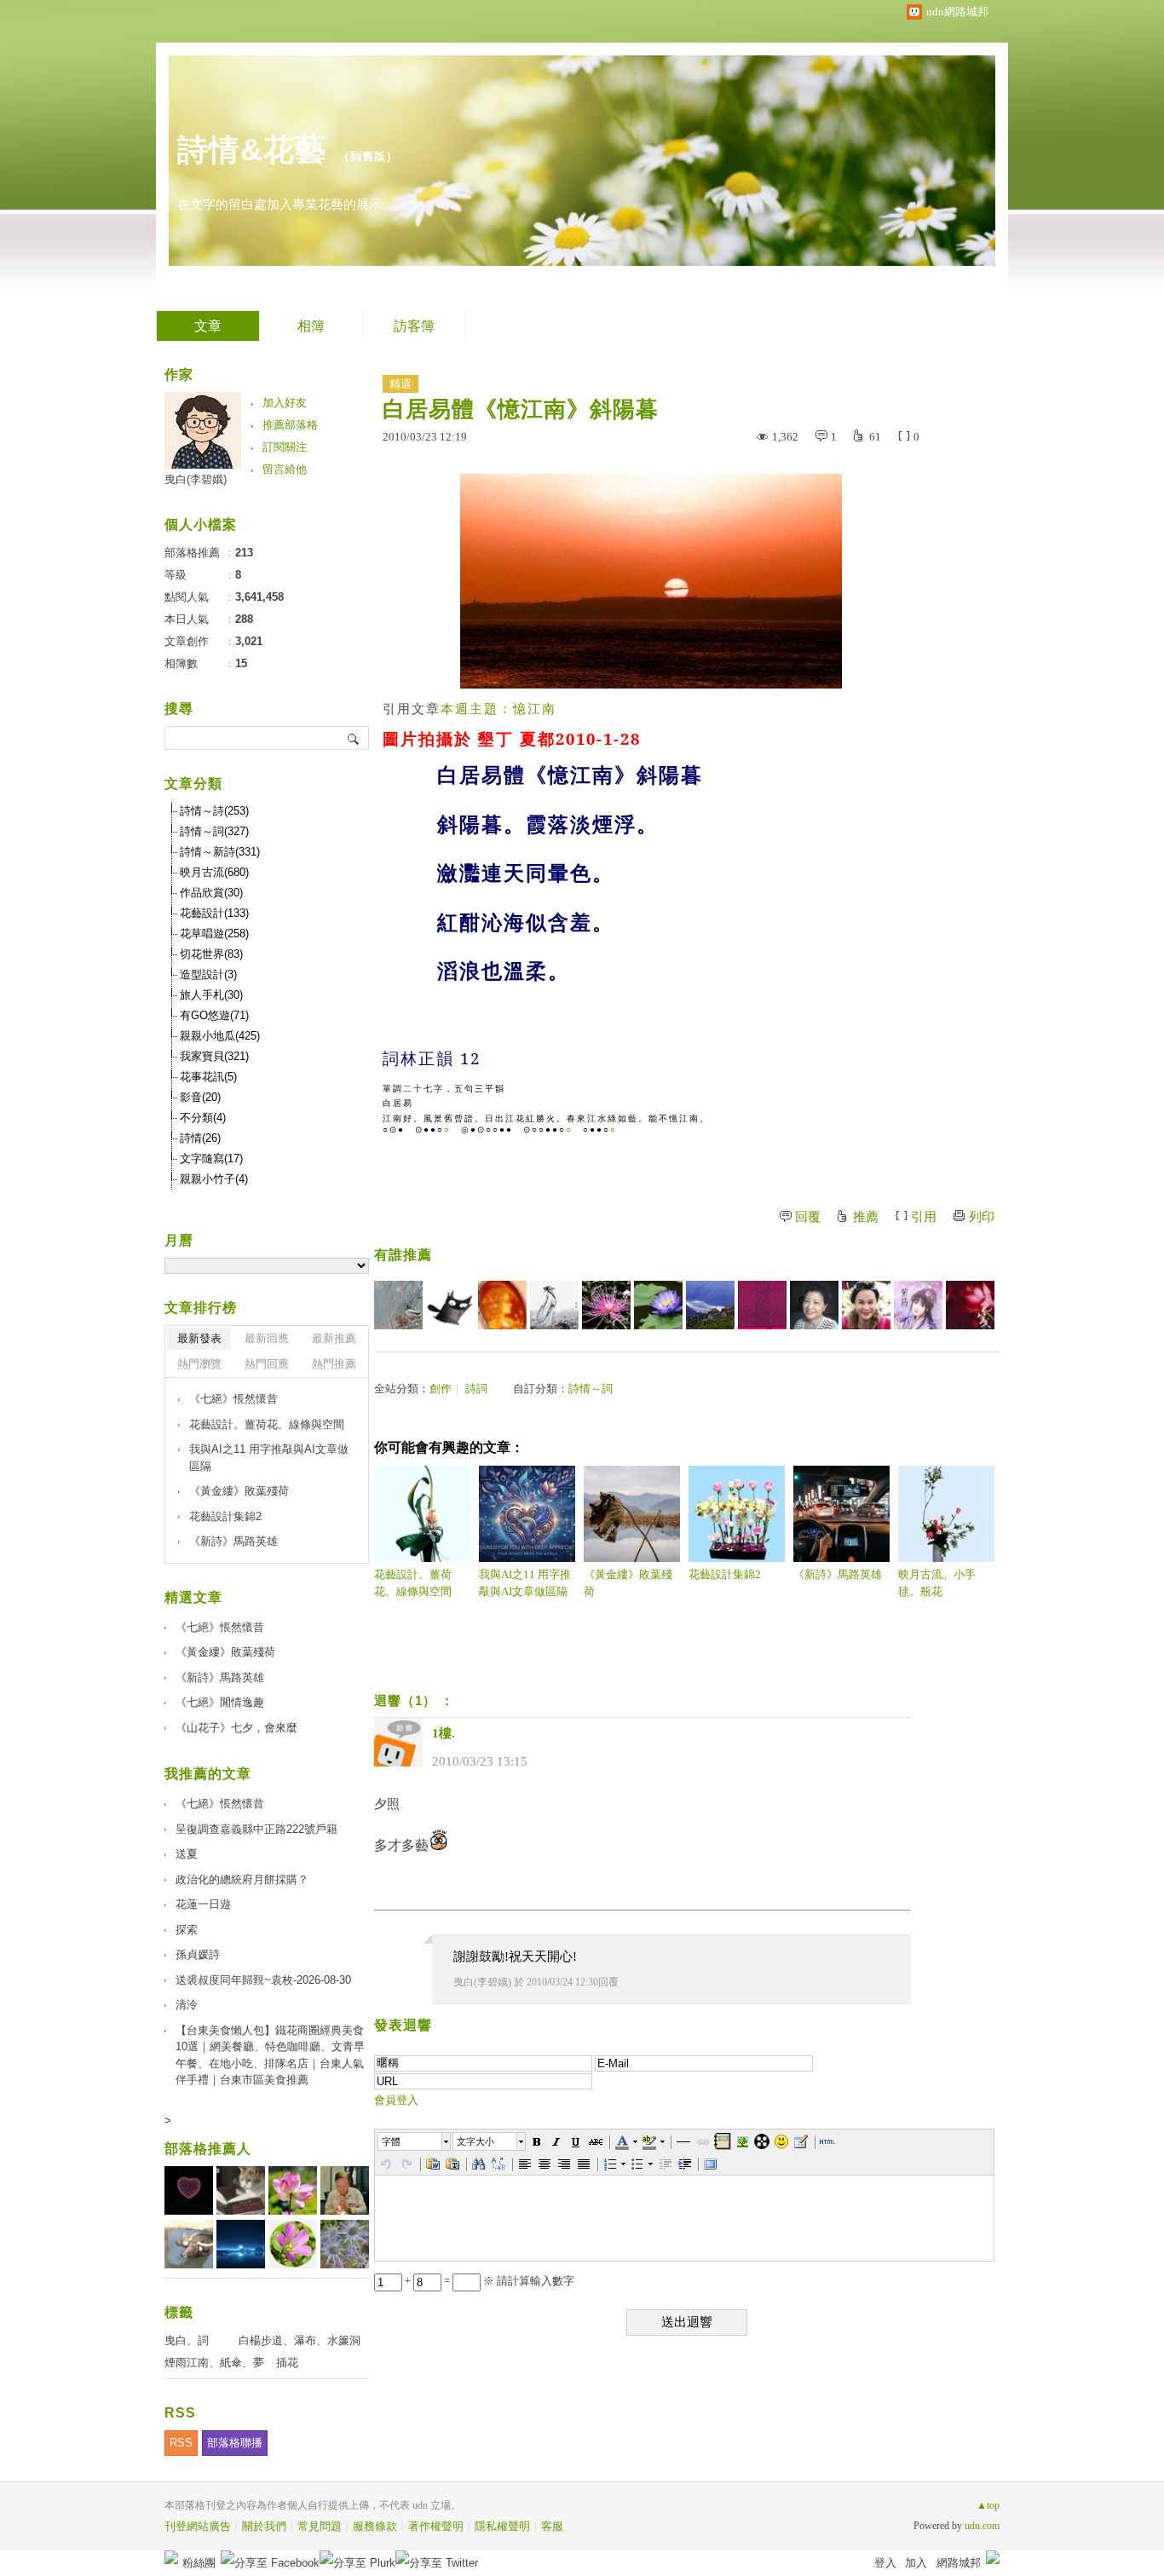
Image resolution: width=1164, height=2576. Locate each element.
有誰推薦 (403, 1255)
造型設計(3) (208, 974)
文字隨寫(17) (211, 1158)
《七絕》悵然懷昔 (233, 1399)
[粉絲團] (171, 2557)
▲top (988, 2505)
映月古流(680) (214, 872)
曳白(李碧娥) (482, 1982)
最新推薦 (334, 1338)
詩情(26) (200, 1138)
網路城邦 (959, 2563)
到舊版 (368, 156)
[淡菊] (606, 1305)
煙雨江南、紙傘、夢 (214, 2363)
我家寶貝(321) (214, 1056)
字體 (391, 2141)
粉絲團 (199, 2563)
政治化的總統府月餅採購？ (242, 1879)
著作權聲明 (436, 2526)
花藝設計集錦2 (725, 1574)
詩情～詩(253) (214, 811)
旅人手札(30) (211, 995)
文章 (208, 326)
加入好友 (285, 403)
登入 (885, 2563)
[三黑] (450, 1305)
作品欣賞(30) (211, 893)
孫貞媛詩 (198, 1954)
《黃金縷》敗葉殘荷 (628, 1583)
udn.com (982, 2526)
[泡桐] (710, 1305)
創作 (441, 1389)
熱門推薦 (334, 1364)
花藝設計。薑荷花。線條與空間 (413, 1583)
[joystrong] (762, 1305)
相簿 (311, 326)
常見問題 (320, 2526)
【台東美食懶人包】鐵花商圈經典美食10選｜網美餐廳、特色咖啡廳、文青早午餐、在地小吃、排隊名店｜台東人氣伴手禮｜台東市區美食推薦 (270, 2055)
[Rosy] (502, 1305)
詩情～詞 (591, 1389)
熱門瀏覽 (199, 1364)
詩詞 (476, 1389)
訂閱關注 (285, 447)
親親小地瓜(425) (220, 1036)
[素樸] (398, 1305)
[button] (415, 2141)
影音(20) (200, 1097)
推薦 (866, 1217)
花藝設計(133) (214, 913)
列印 (982, 1217)
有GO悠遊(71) (214, 1015)
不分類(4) (203, 1118)
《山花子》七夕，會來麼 (236, 1728)
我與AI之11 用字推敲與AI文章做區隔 (525, 1583)
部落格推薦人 (208, 2149)
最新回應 (267, 1338)
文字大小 (475, 2141)
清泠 (187, 2005)
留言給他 (285, 469)
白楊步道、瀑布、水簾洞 (300, 2340)
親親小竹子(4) (214, 1179)
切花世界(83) (211, 954)
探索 (187, 1930)
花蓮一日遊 (203, 1904)
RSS (181, 2443)
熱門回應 (267, 1364)
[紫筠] (918, 1305)
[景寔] (554, 1305)
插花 (287, 2363)
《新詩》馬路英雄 (838, 1574)
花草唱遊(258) (214, 934)
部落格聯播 (235, 2443)
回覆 (808, 1217)
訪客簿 (414, 326)
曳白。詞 (187, 2340)
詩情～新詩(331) (220, 852)
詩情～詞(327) (214, 831)
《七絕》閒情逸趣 (220, 1702)
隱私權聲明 (502, 2526)
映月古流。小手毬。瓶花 (937, 1583)
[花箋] (970, 1305)
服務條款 (375, 2526)
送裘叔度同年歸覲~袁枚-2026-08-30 (263, 1980)
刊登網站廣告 (198, 2526)
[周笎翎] (814, 1305)
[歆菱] (866, 1305)
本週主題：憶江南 (498, 709)
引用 (924, 1217)
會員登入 (396, 2100)
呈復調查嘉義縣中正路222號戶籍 (256, 1829)
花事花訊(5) (208, 1077)
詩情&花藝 (252, 150)
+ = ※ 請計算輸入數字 (488, 2281)
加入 (916, 2563)
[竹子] (658, 1305)
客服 (552, 2526)
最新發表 (199, 1338)
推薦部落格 (290, 425)
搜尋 (354, 738)
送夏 (187, 1854)
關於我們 (264, 2526)
